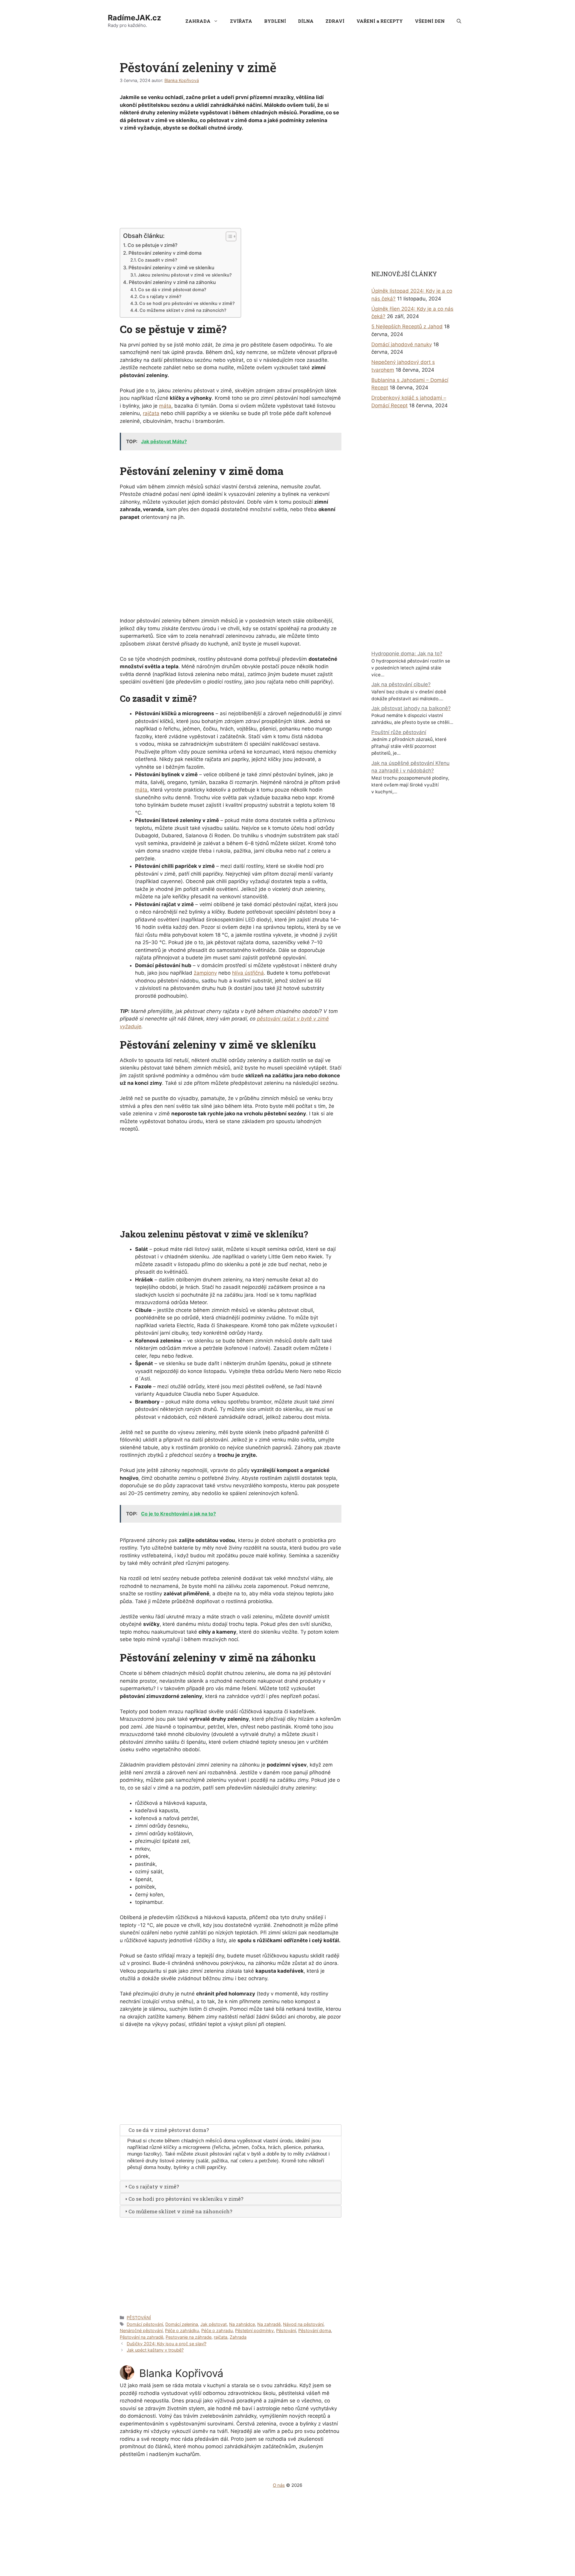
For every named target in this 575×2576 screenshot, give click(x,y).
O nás (279, 2485)
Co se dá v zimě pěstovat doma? (172, 290)
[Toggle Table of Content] (228, 236)
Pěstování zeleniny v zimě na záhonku (172, 282)
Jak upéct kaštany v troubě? (155, 2350)
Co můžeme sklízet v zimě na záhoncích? (183, 310)
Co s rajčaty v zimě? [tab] (154, 2187)
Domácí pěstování (145, 2324)
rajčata (151, 413)
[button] (459, 21)
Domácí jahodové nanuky (402, 344)
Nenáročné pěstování (141, 2330)
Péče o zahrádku (182, 2330)
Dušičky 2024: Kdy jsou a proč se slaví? (167, 2344)
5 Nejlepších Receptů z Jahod (407, 326)
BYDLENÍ (275, 21)
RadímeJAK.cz (134, 18)
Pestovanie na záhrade (189, 2337)
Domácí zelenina (182, 2324)
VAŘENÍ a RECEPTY (380, 21)
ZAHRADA (198, 21)
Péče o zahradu (217, 2330)
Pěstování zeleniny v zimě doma (165, 253)
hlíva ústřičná (248, 973)
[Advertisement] (231, 181)
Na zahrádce (242, 2324)
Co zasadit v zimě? (158, 260)
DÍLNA (306, 21)
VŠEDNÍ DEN (430, 21)
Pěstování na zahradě (142, 2337)
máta (165, 406)
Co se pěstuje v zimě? (152, 245)
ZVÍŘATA (241, 21)
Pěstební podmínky (254, 2330)
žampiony (205, 973)
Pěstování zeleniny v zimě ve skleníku (171, 268)
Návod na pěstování (303, 2324)
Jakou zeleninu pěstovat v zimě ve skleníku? (185, 275)
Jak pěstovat (214, 2324)
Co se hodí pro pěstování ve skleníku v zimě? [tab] (186, 2199)
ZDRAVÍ (335, 21)
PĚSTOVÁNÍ (139, 2318)
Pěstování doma (315, 2330)
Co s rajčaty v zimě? (160, 297)
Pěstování (286, 2330)
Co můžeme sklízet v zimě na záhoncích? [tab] (180, 2211)
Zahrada (238, 2337)
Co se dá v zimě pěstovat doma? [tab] (169, 2130)
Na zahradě (269, 2324)
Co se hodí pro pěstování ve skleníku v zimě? (187, 303)
